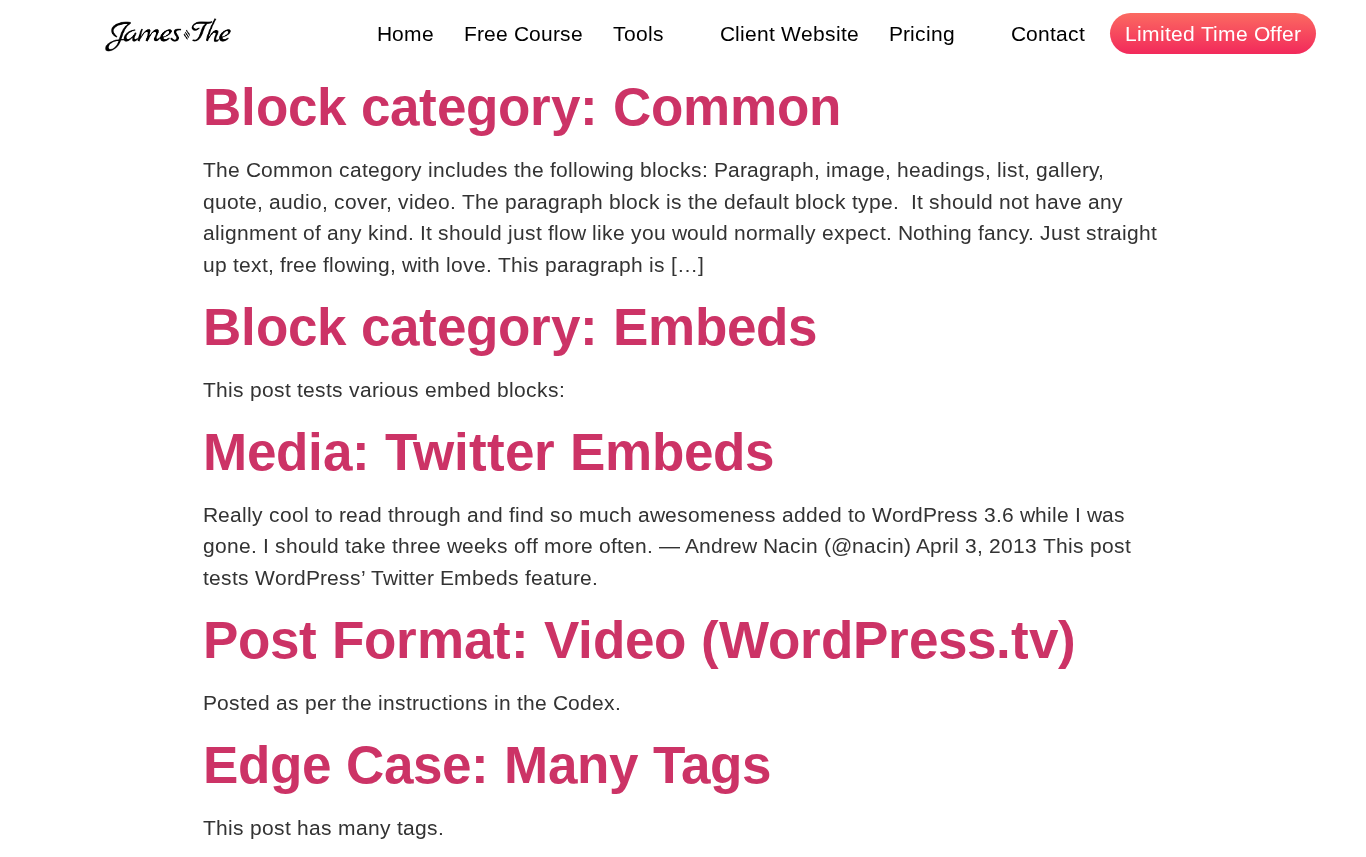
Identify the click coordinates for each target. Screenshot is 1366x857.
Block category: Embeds (510, 326)
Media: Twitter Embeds (488, 451)
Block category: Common (522, 106)
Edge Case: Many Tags (487, 764)
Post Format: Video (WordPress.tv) (639, 639)
